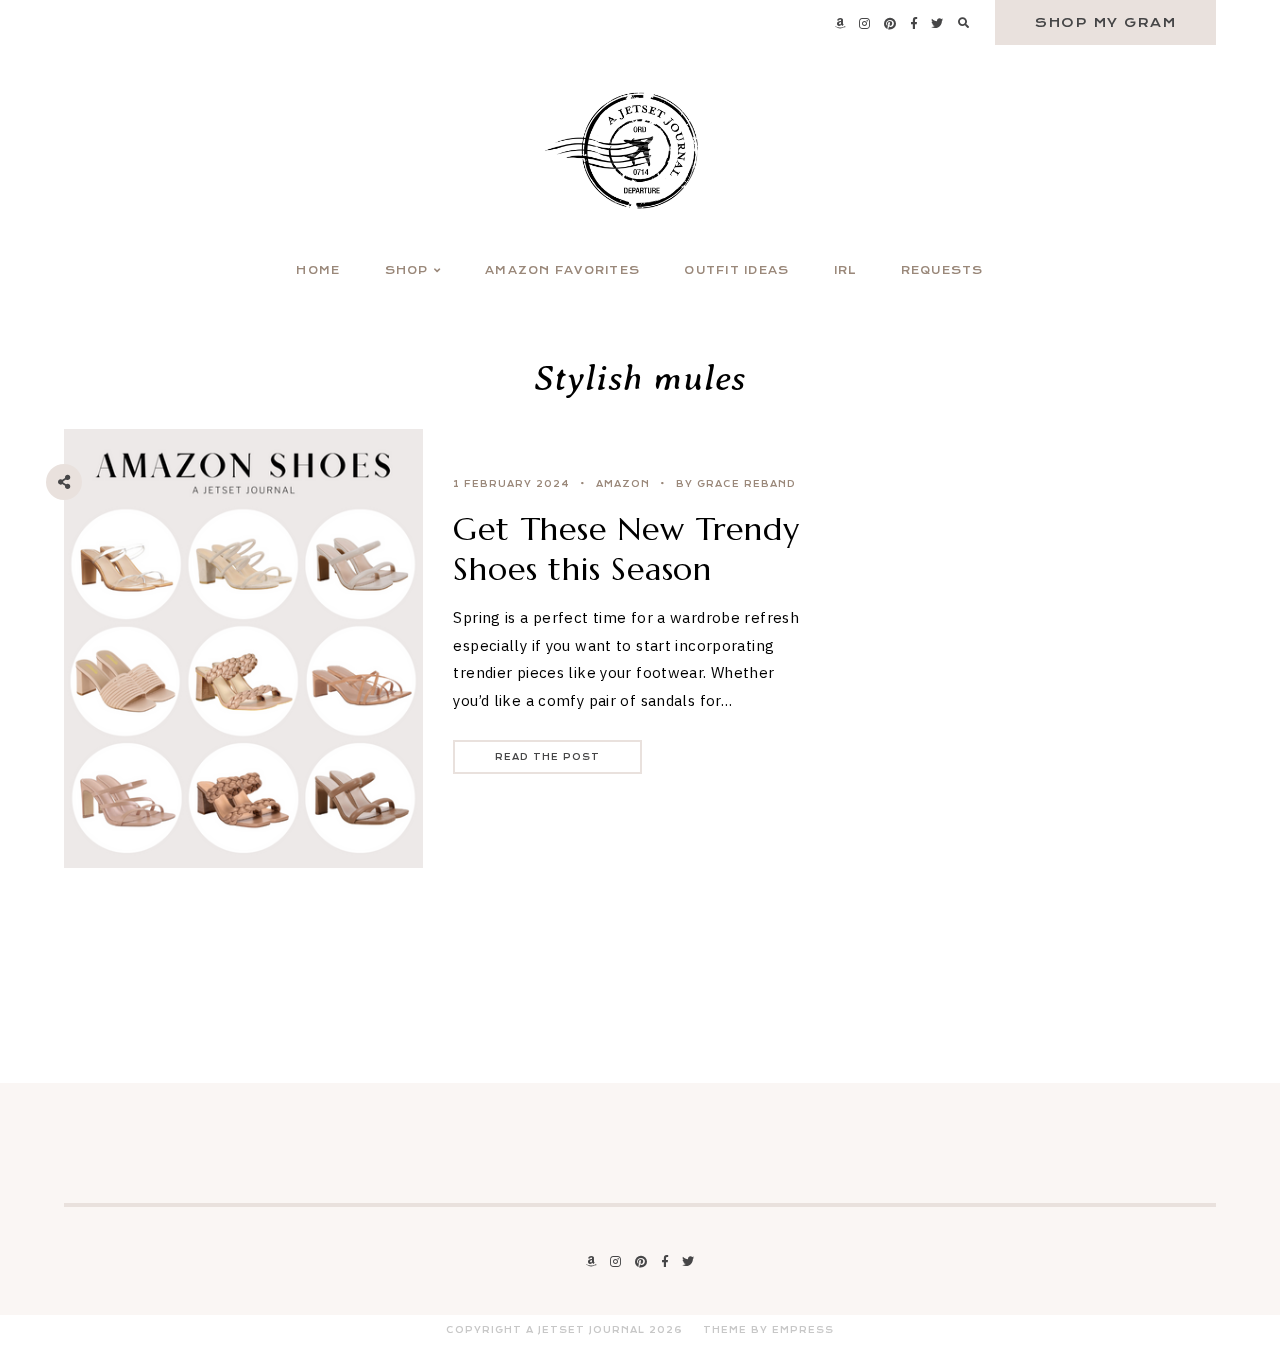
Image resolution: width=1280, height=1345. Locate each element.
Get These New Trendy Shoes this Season (626, 549)
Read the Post (547, 757)
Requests (942, 270)
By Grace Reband (736, 484)
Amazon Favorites (562, 270)
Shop (407, 270)
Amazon (623, 484)
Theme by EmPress (768, 1330)
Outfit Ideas (736, 270)
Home (318, 270)
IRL (845, 270)
